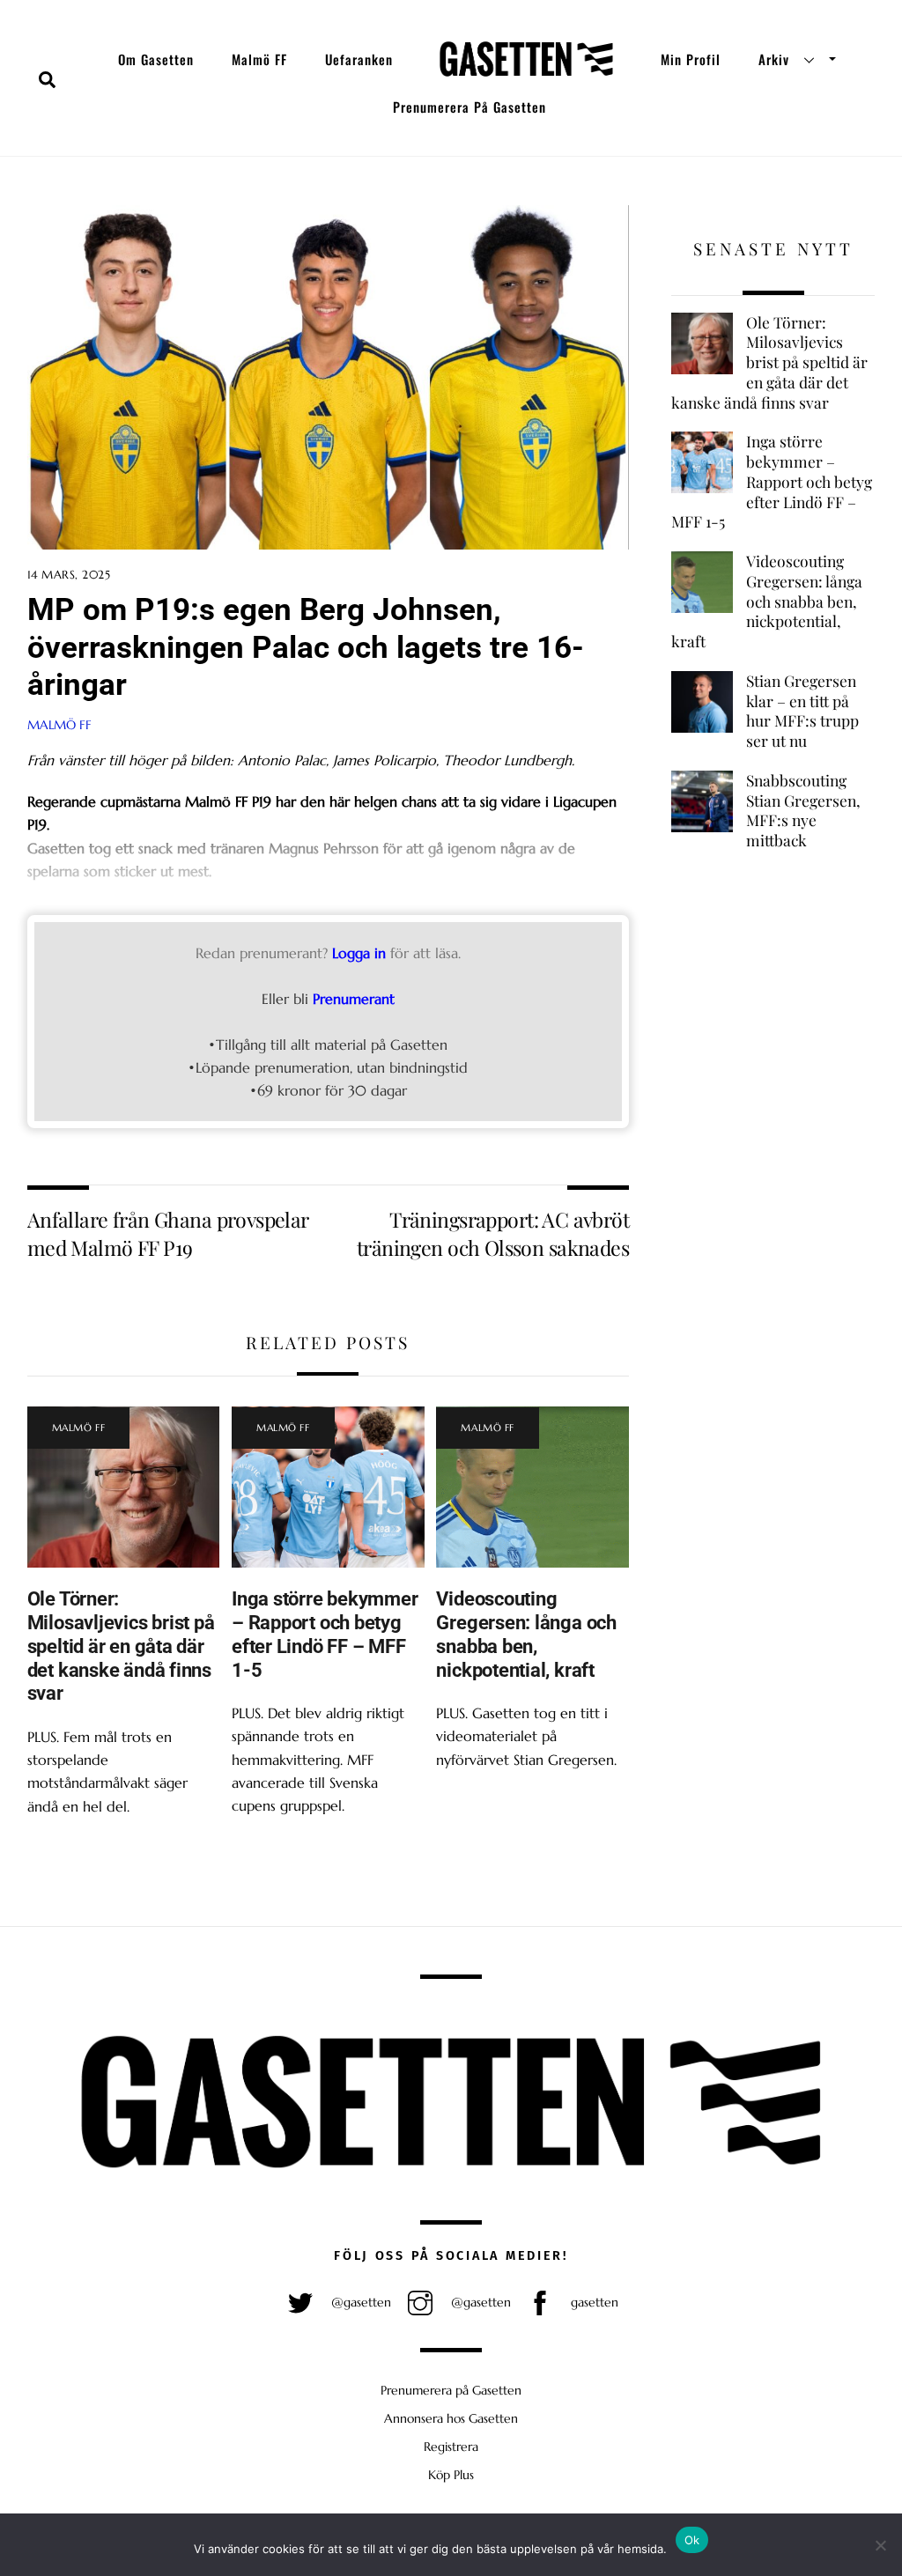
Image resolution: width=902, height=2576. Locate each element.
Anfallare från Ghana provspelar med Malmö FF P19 (168, 1233)
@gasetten (359, 2302)
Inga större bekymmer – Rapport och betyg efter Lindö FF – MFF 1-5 (325, 1634)
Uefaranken (359, 59)
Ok (692, 2540)
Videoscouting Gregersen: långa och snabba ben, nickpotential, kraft (526, 1634)
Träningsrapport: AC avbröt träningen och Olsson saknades (493, 1233)
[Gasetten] (526, 59)
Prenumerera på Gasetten (469, 107)
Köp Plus (451, 2475)
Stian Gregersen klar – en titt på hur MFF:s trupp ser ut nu (802, 711)
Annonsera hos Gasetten (451, 2418)
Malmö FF (259, 59)
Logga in (359, 953)
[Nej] (880, 2545)
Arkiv (774, 59)
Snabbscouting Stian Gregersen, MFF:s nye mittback (803, 810)
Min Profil (691, 59)
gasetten (593, 2302)
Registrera (451, 2447)
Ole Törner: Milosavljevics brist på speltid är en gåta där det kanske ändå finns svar (121, 1646)
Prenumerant (354, 999)
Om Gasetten (156, 59)
